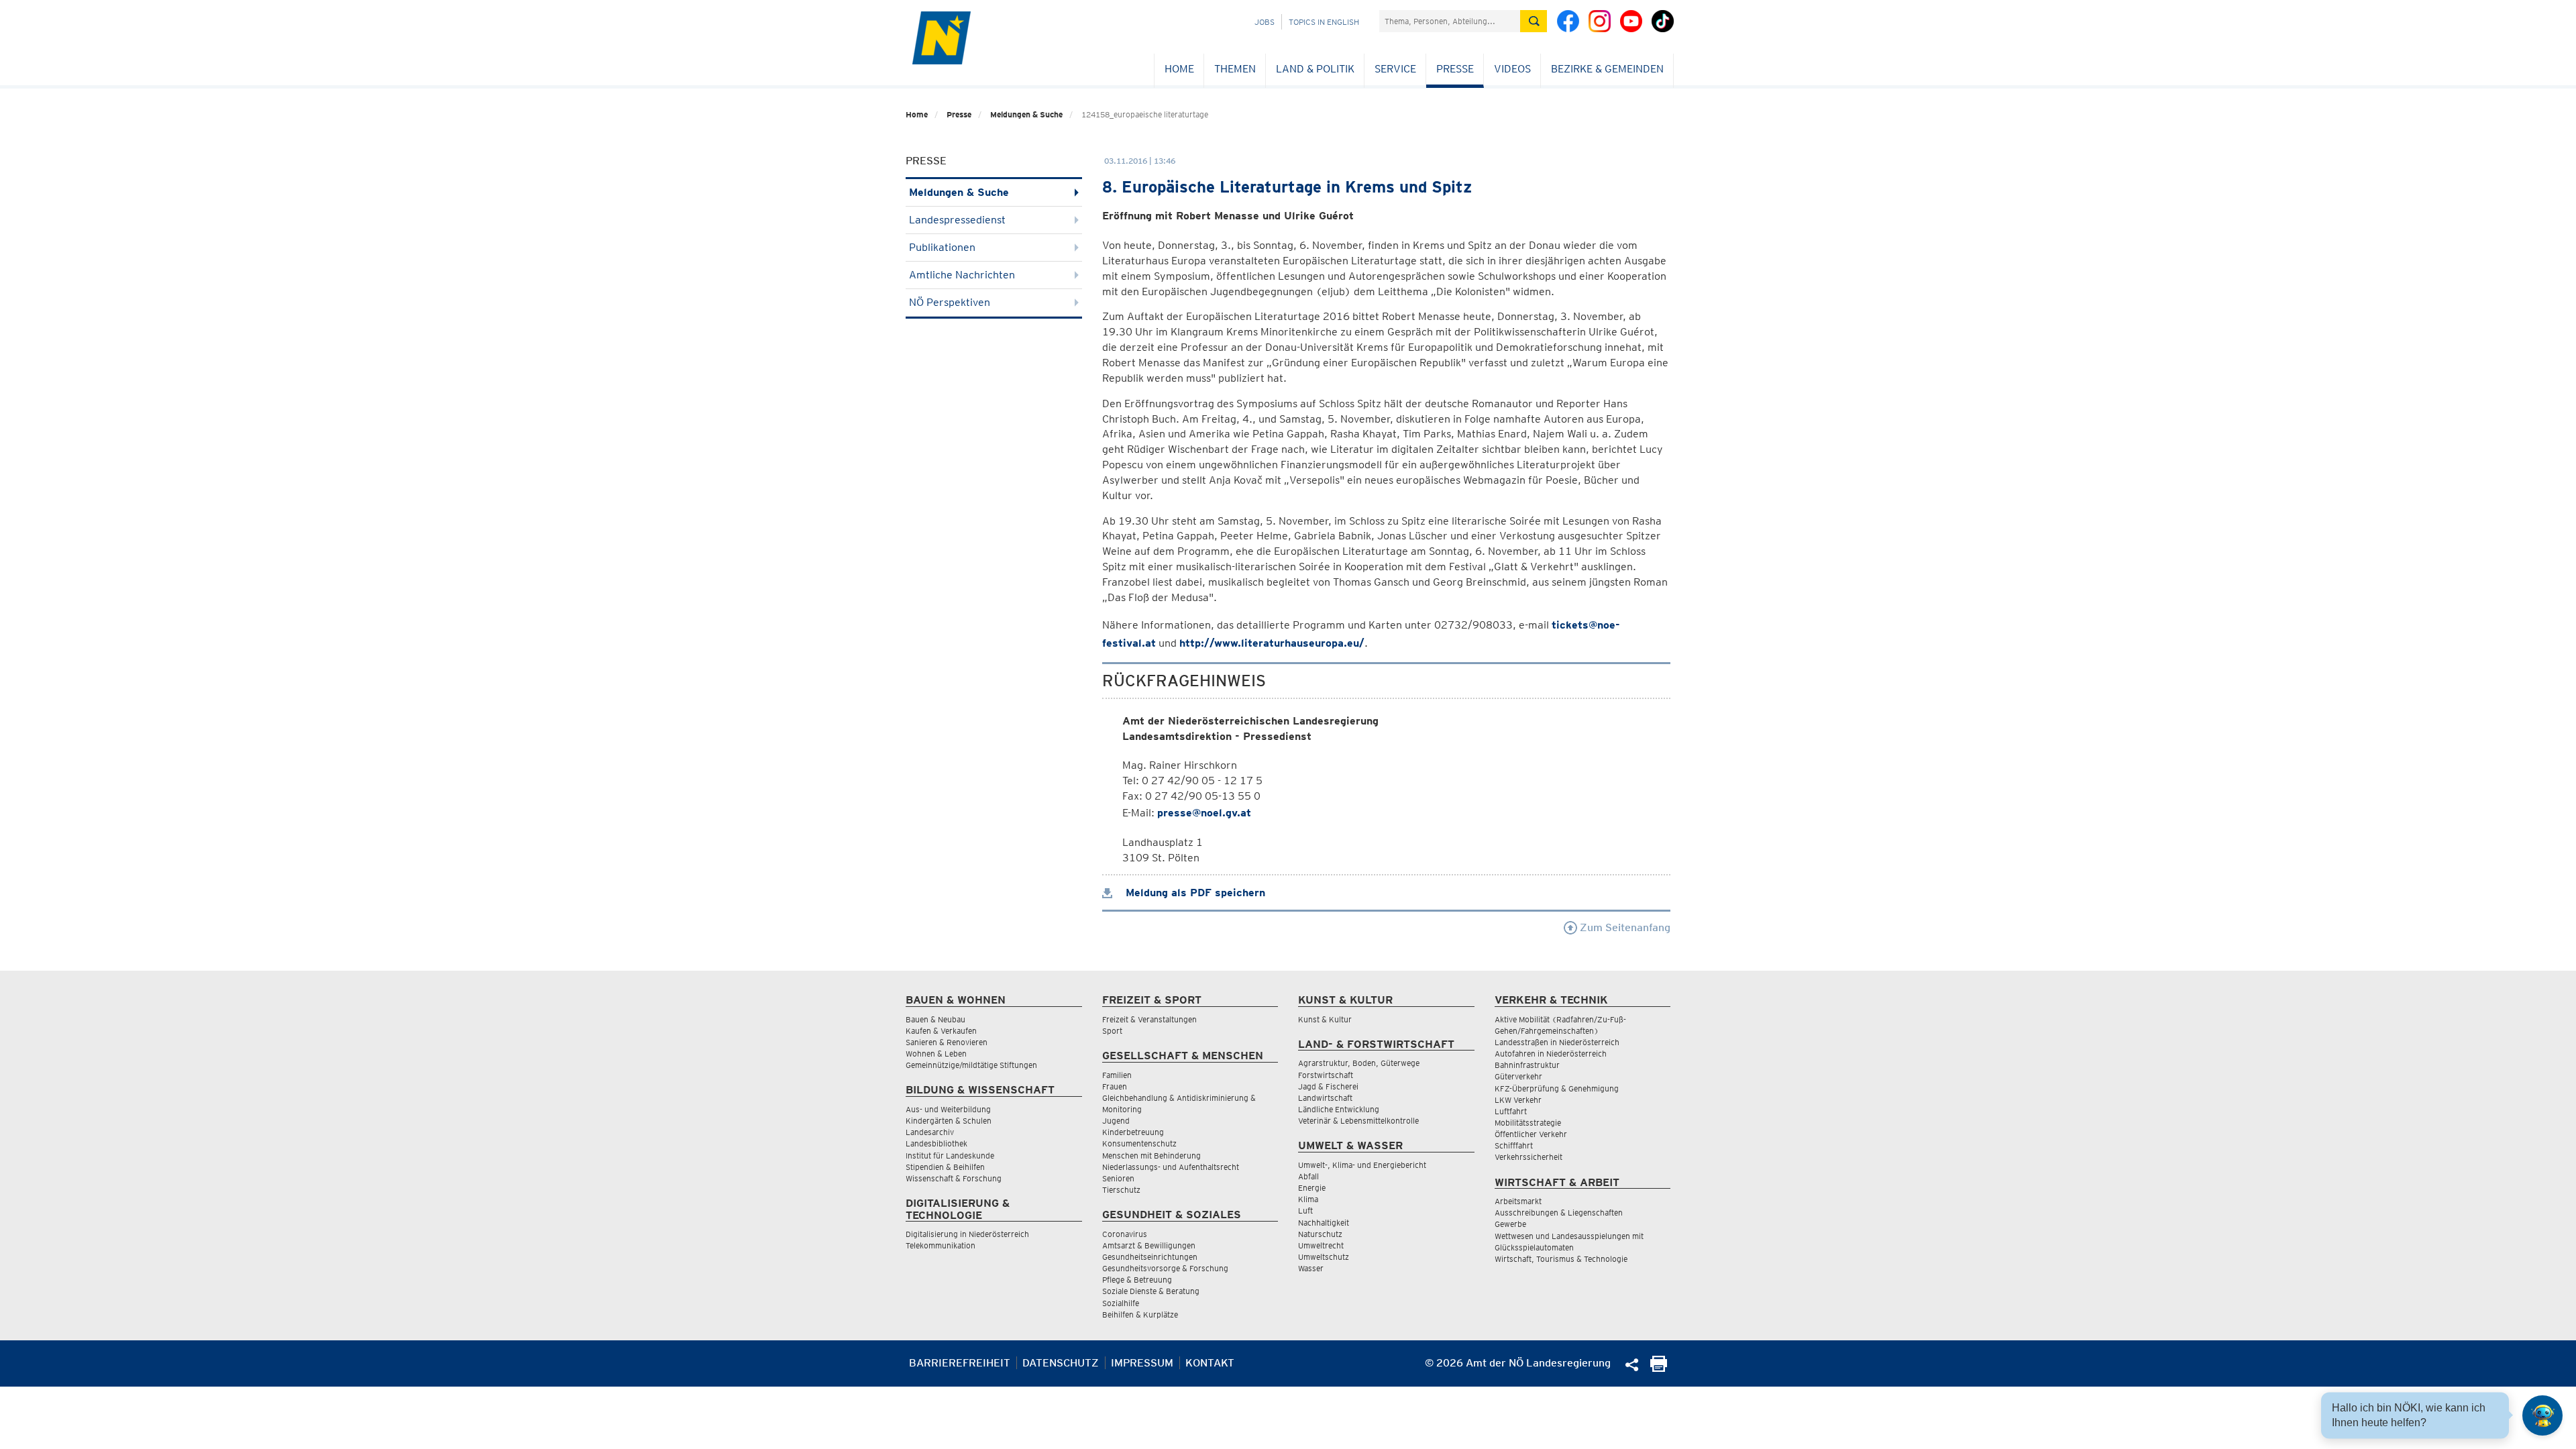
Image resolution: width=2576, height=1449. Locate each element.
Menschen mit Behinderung (1151, 1156)
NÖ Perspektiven (950, 302)
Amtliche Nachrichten (962, 275)
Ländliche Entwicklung (1339, 1109)
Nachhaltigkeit (1324, 1223)
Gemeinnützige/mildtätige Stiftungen (971, 1065)
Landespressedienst (957, 220)
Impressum (1142, 1363)
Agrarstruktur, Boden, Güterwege (1359, 1063)
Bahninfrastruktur (1527, 1065)
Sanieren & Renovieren (947, 1042)
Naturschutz (1320, 1234)
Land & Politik (1315, 69)
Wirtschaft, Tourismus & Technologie (1561, 1259)
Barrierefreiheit (960, 1363)
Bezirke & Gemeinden (1607, 69)
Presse (1455, 69)
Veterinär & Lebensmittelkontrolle (1358, 1121)
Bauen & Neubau (935, 1019)
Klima (1308, 1199)
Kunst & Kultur (1325, 1019)
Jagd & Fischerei (1328, 1086)
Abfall (1308, 1176)
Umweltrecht (1321, 1245)
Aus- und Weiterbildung (948, 1109)
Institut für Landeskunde (950, 1156)
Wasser (1311, 1268)
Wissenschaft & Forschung (954, 1178)
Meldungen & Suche (1026, 114)
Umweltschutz (1324, 1257)
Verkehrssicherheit (1528, 1157)
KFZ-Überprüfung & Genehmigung (1557, 1088)
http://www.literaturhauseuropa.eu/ (1272, 643)
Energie (1312, 1188)
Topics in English (1324, 22)
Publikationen (942, 247)
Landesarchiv (930, 1132)
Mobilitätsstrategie (1528, 1123)
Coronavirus (1125, 1234)
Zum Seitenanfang (1624, 927)
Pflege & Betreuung (1137, 1280)
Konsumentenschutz (1139, 1143)
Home (1179, 69)
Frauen (1115, 1086)
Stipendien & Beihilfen (945, 1167)
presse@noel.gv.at (1204, 813)
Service (1395, 69)
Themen (1235, 69)
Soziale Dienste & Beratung (1151, 1291)
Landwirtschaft (1325, 1098)
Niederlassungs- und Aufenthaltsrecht (1171, 1167)
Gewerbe (1510, 1224)
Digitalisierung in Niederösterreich (967, 1234)
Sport (1112, 1031)
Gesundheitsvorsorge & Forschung (1165, 1268)
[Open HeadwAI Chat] (2542, 1415)
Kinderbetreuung (1133, 1132)
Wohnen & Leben (936, 1054)
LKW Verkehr (1518, 1100)
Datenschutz (1061, 1363)
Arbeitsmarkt (1518, 1201)
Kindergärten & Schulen (949, 1121)
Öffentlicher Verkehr (1531, 1134)
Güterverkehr (1518, 1076)
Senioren (1118, 1178)
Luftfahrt (1511, 1111)
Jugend (1116, 1121)
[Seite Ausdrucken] (1659, 1368)
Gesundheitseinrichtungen (1150, 1257)
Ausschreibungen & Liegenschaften (1559, 1213)
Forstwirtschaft (1326, 1075)
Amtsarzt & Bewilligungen (1149, 1245)
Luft (1305, 1211)
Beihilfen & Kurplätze (1140, 1314)
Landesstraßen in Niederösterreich (1557, 1042)
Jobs (1265, 22)
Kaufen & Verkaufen (941, 1031)
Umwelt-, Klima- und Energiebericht (1362, 1165)
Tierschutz (1121, 1190)
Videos (1512, 69)
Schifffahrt (1514, 1145)
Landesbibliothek (936, 1143)
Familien (1117, 1075)
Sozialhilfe (1121, 1303)
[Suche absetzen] (1534, 21)
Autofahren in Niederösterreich (1551, 1054)
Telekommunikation (941, 1245)
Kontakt (1210, 1363)
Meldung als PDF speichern (1194, 893)
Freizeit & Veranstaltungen (1149, 1019)
